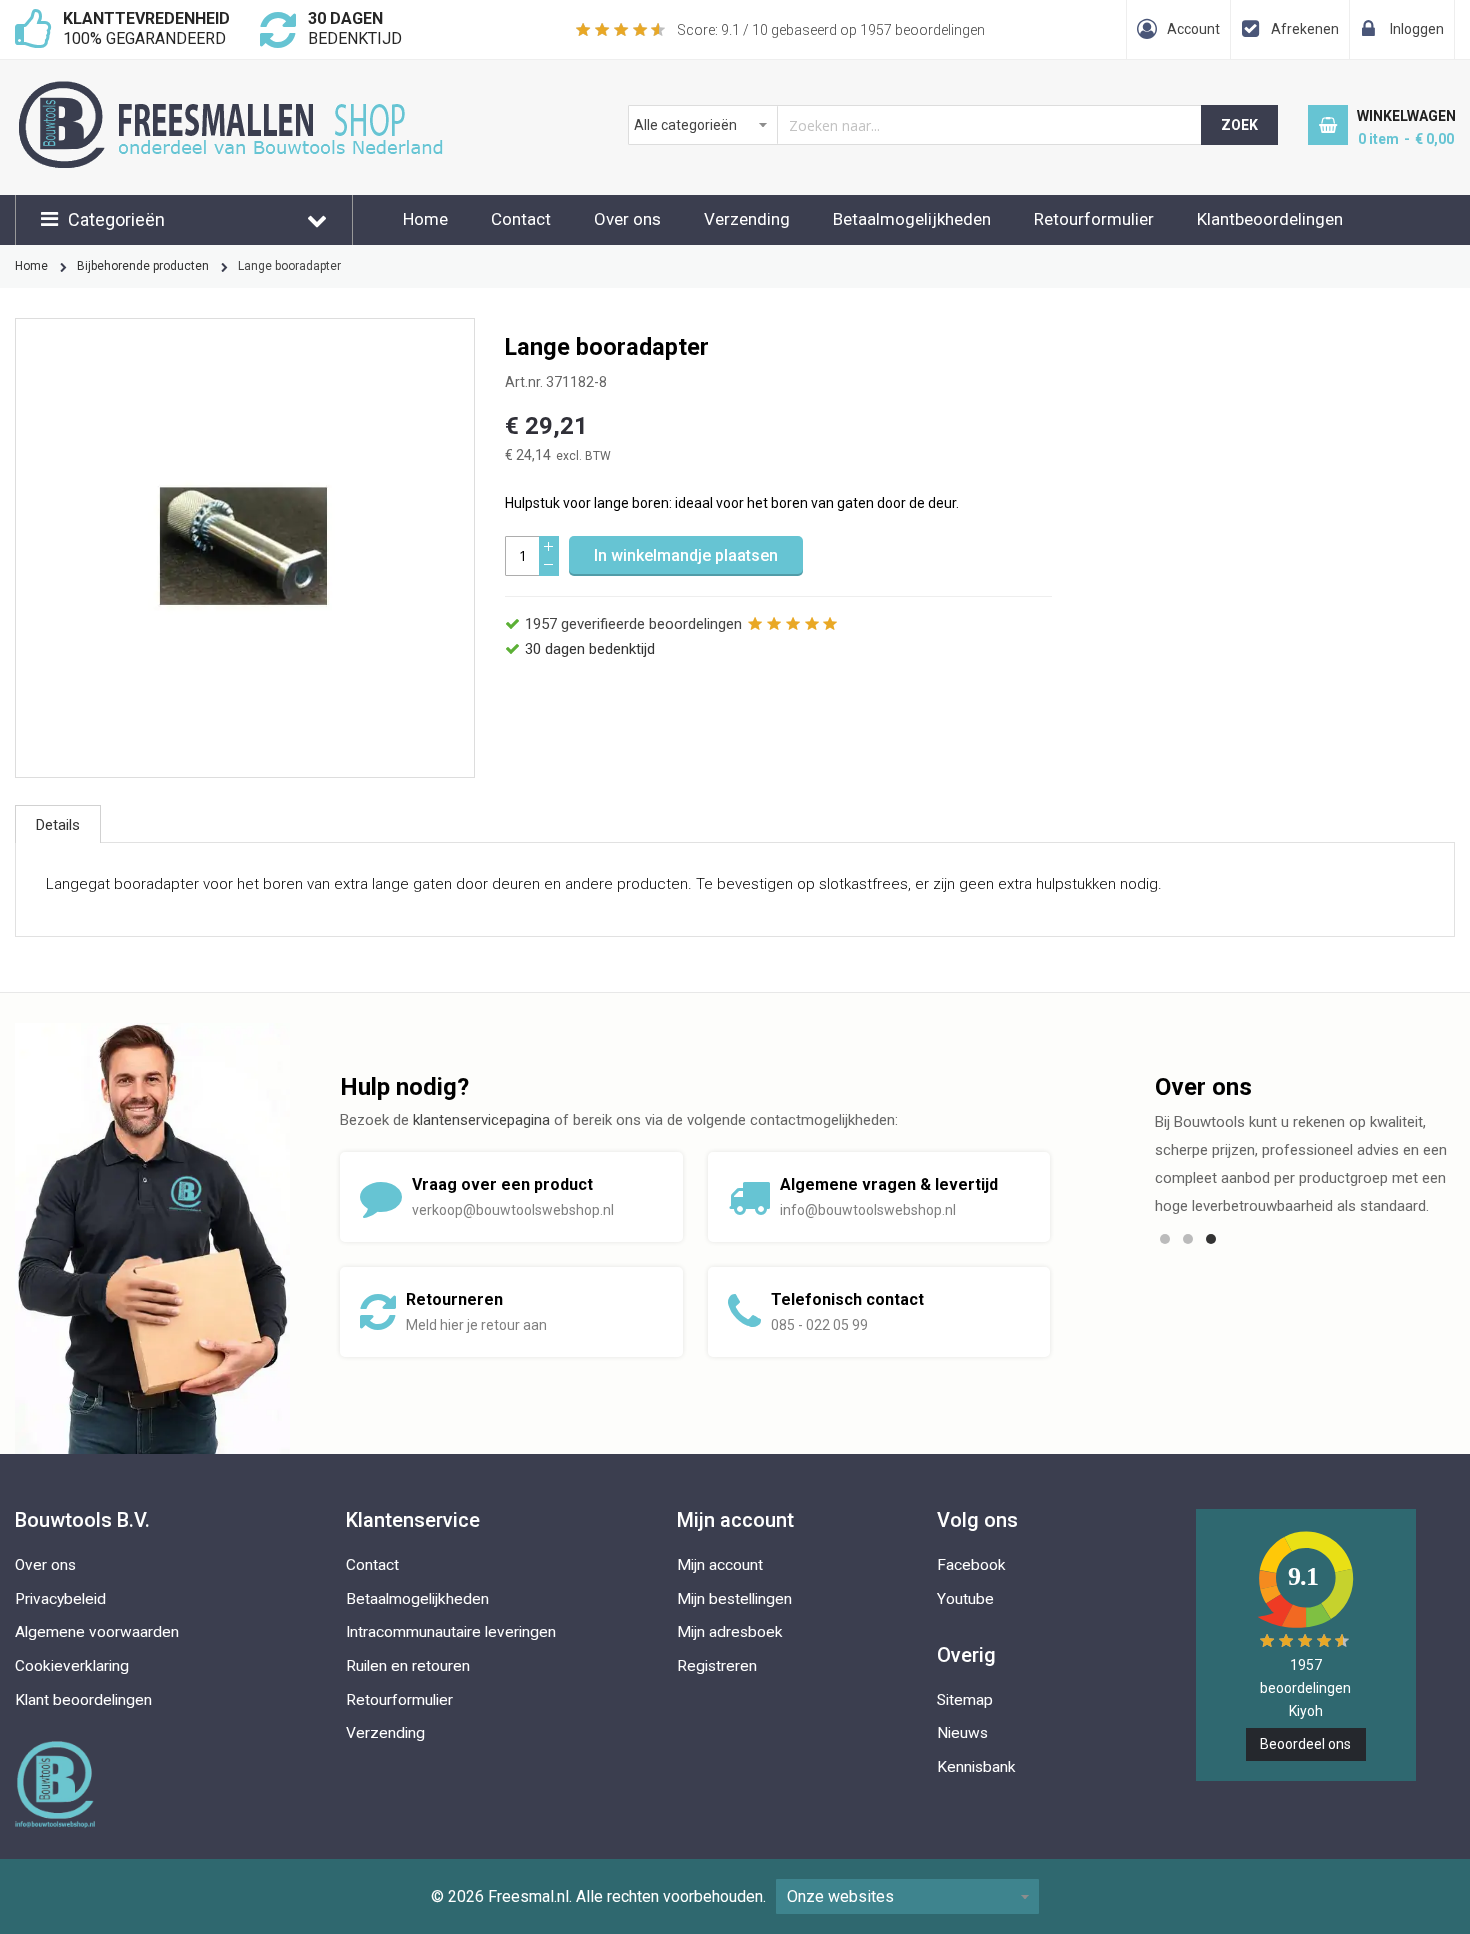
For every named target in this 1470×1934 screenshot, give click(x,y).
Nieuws (962, 1733)
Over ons (627, 219)
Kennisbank (976, 1767)
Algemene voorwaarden (97, 1632)
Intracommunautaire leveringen (451, 1632)
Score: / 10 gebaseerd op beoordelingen (831, 30)
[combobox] (915, 125)
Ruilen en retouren (408, 1666)
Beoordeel (1305, 1744)
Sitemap (965, 1700)
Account (1193, 29)
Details (58, 825)
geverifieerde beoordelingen (633, 624)
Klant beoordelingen (83, 1700)
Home (425, 219)
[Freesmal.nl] (265, 91)
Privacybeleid (60, 1599)
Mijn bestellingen (734, 1599)
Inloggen (1417, 29)
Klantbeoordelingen (1270, 219)
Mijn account (720, 1565)
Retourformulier (1094, 219)
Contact (521, 219)
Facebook (971, 1565)
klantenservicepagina (481, 1120)
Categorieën (116, 219)
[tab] (58, 824)
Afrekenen (1305, 29)
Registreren (717, 1666)
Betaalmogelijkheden (912, 219)
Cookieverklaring (72, 1666)
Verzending (747, 219)
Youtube (965, 1599)
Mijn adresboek (730, 1632)
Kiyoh (1306, 1711)
